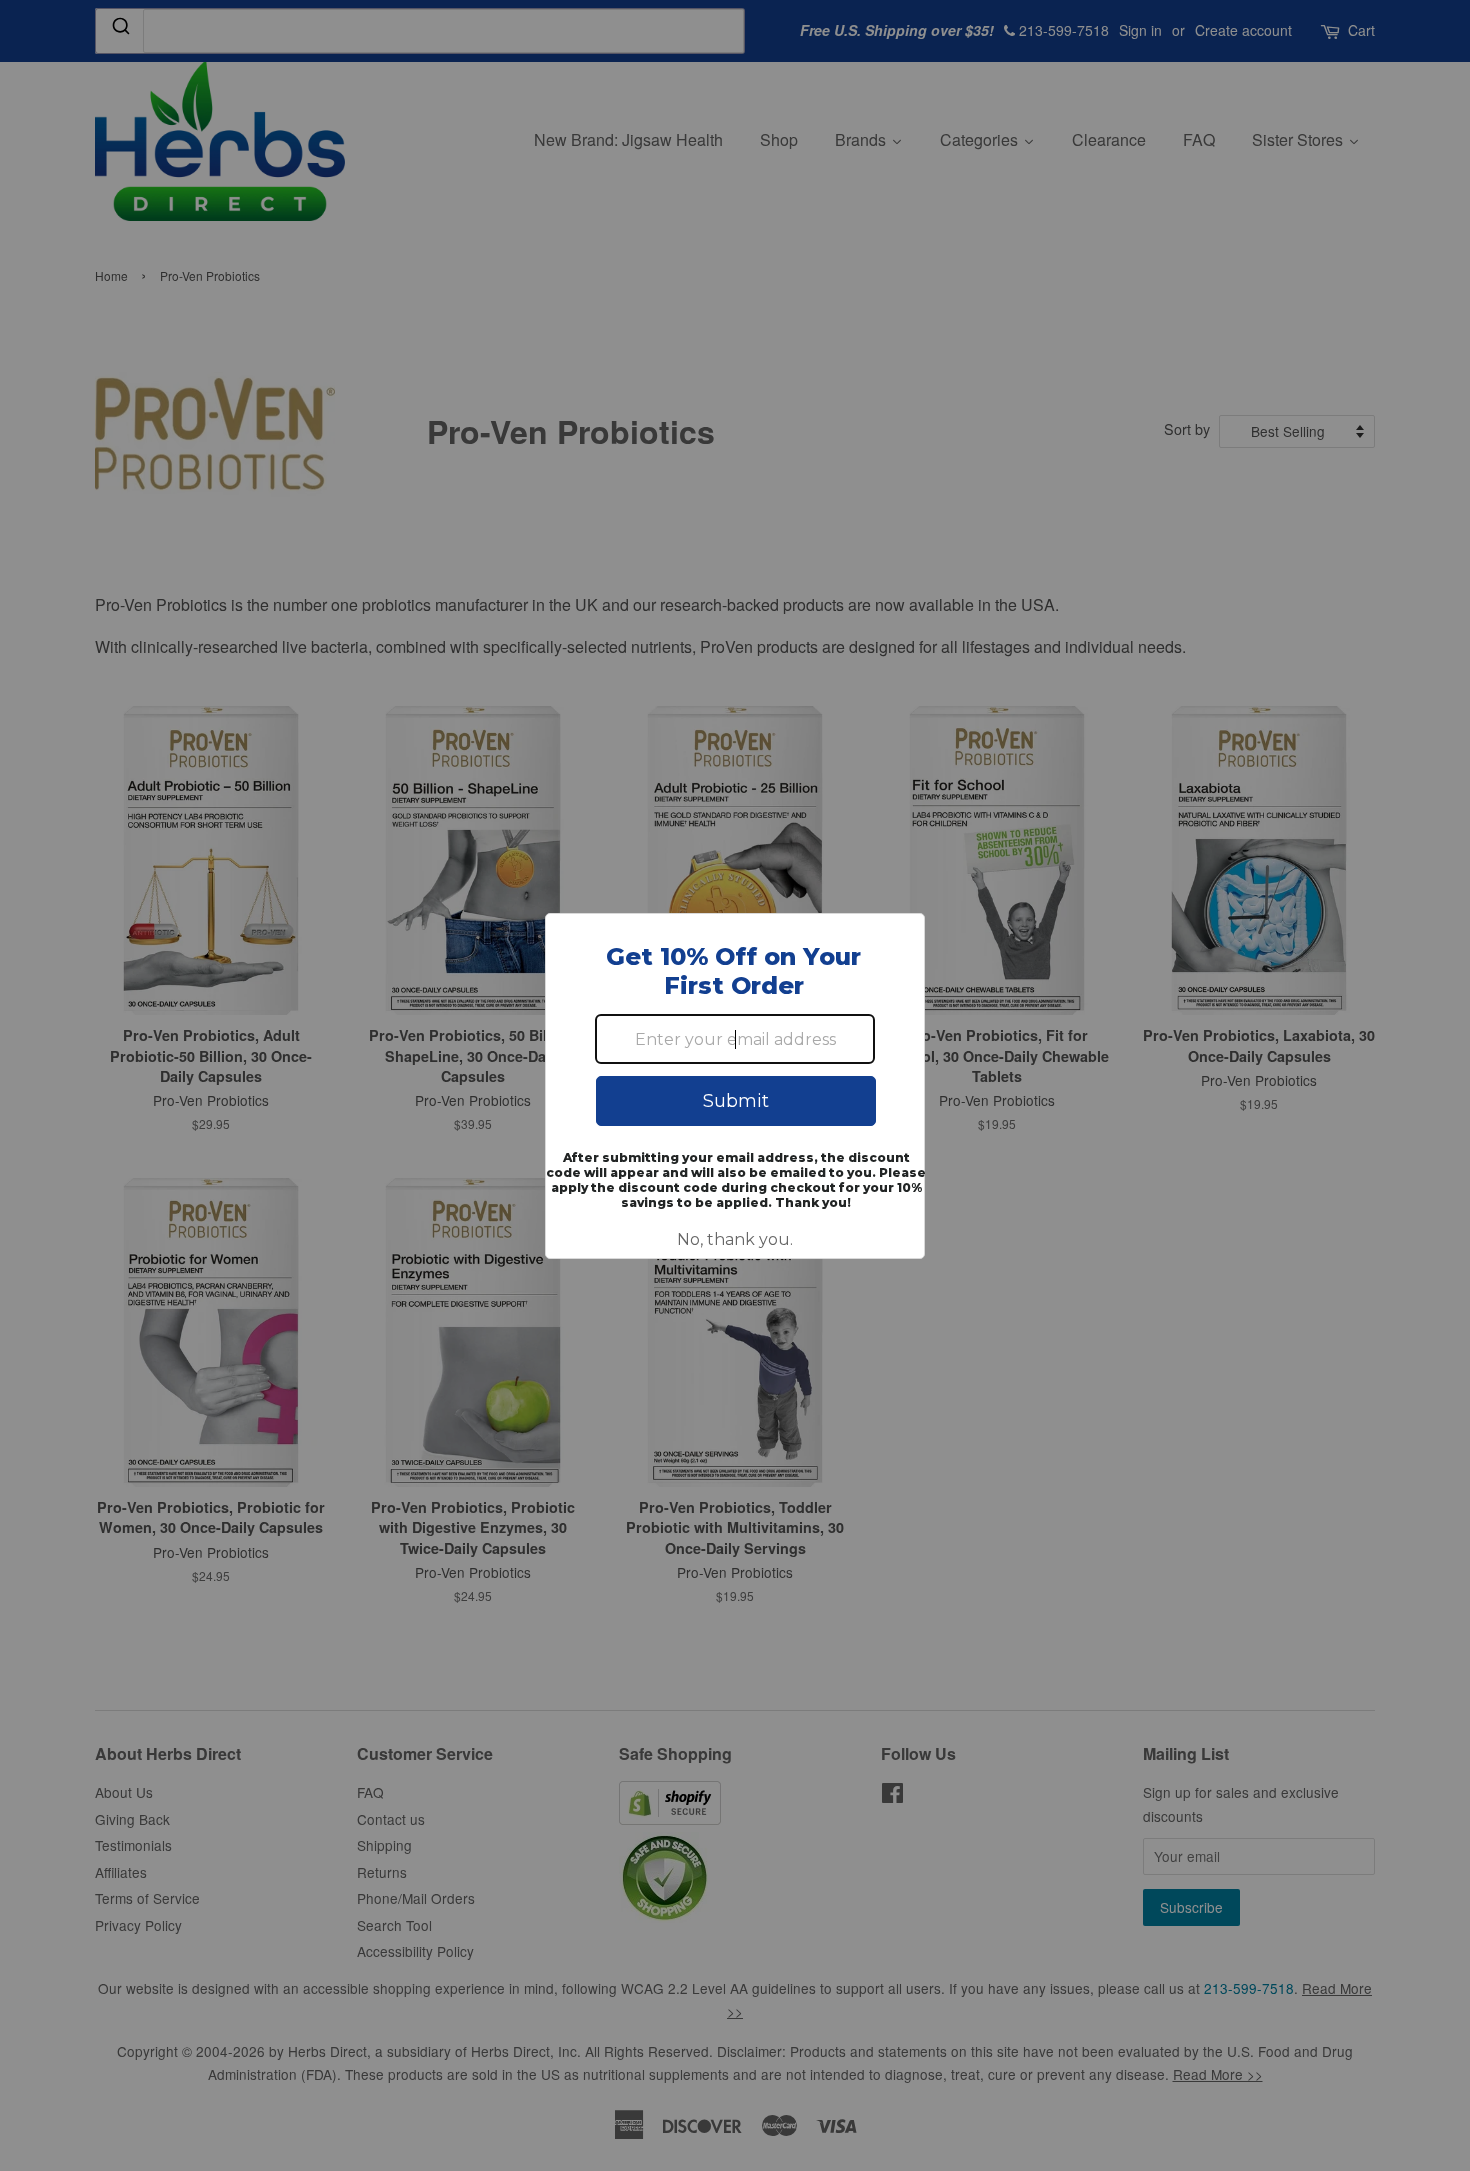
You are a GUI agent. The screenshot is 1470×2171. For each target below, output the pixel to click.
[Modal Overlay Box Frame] (735, 1086)
